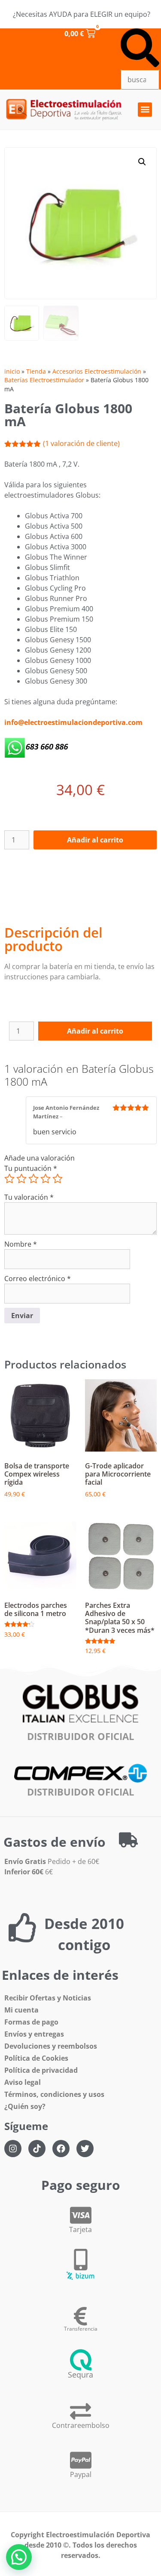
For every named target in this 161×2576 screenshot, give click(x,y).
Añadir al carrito (95, 840)
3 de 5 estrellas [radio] (33, 1179)
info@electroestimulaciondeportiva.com (73, 722)
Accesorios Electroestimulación (97, 371)
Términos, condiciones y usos (54, 2094)
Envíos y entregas (34, 2034)
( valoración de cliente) (81, 443)
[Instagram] (13, 2149)
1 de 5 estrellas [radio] (9, 1179)
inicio (12, 371)
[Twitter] (85, 2149)
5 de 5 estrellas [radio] (58, 1179)
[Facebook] (61, 2149)
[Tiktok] (37, 2149)
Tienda (36, 371)
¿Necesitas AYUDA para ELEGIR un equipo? (82, 14)
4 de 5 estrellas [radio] (46, 1179)
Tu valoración (29, 1197)
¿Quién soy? (25, 2106)
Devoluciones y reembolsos (51, 2046)
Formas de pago (31, 2022)
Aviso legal (23, 2082)
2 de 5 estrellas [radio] (21, 1179)
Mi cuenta (21, 2010)
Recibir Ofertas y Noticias (48, 1998)
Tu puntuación (31, 1168)
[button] (140, 49)
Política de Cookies (36, 2058)
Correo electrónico (38, 1279)
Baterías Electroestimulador (44, 380)
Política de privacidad (41, 2070)
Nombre (21, 1244)
